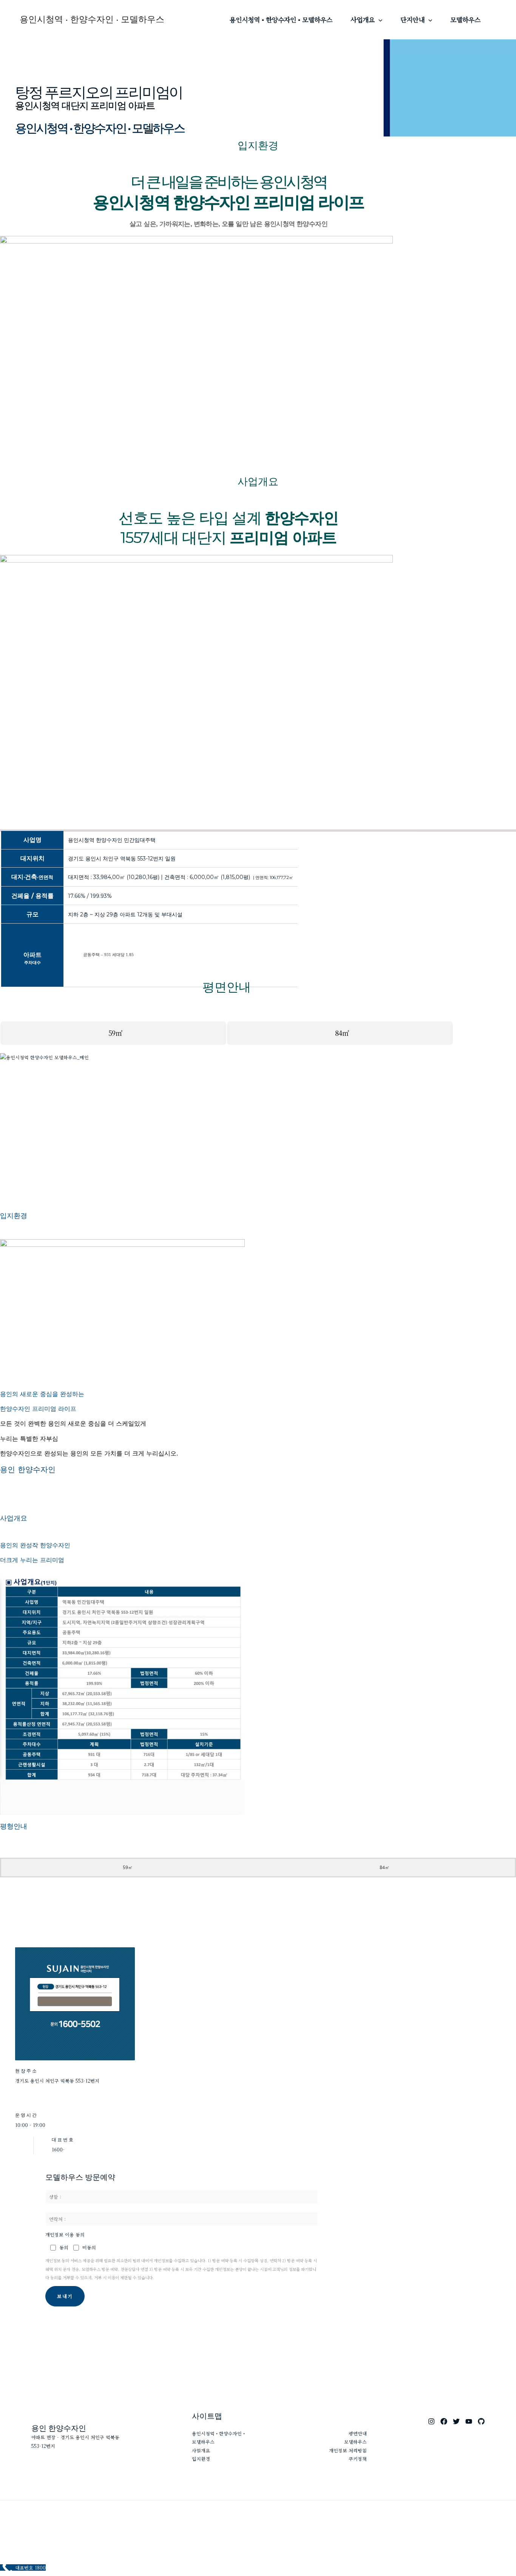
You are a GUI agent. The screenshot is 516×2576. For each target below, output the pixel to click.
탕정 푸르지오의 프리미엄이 (99, 92)
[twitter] (456, 2421)
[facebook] (444, 2421)
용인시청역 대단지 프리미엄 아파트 (85, 105)
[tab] (113, 1033)
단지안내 (412, 19)
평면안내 (358, 2433)
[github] (481, 2421)
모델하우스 (465, 19)
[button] (379, 20)
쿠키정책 (358, 2459)
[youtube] (469, 2421)
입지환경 (201, 2459)
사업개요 (363, 19)
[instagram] (431, 2421)
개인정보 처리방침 (348, 2450)
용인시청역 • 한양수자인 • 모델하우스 (92, 19)
